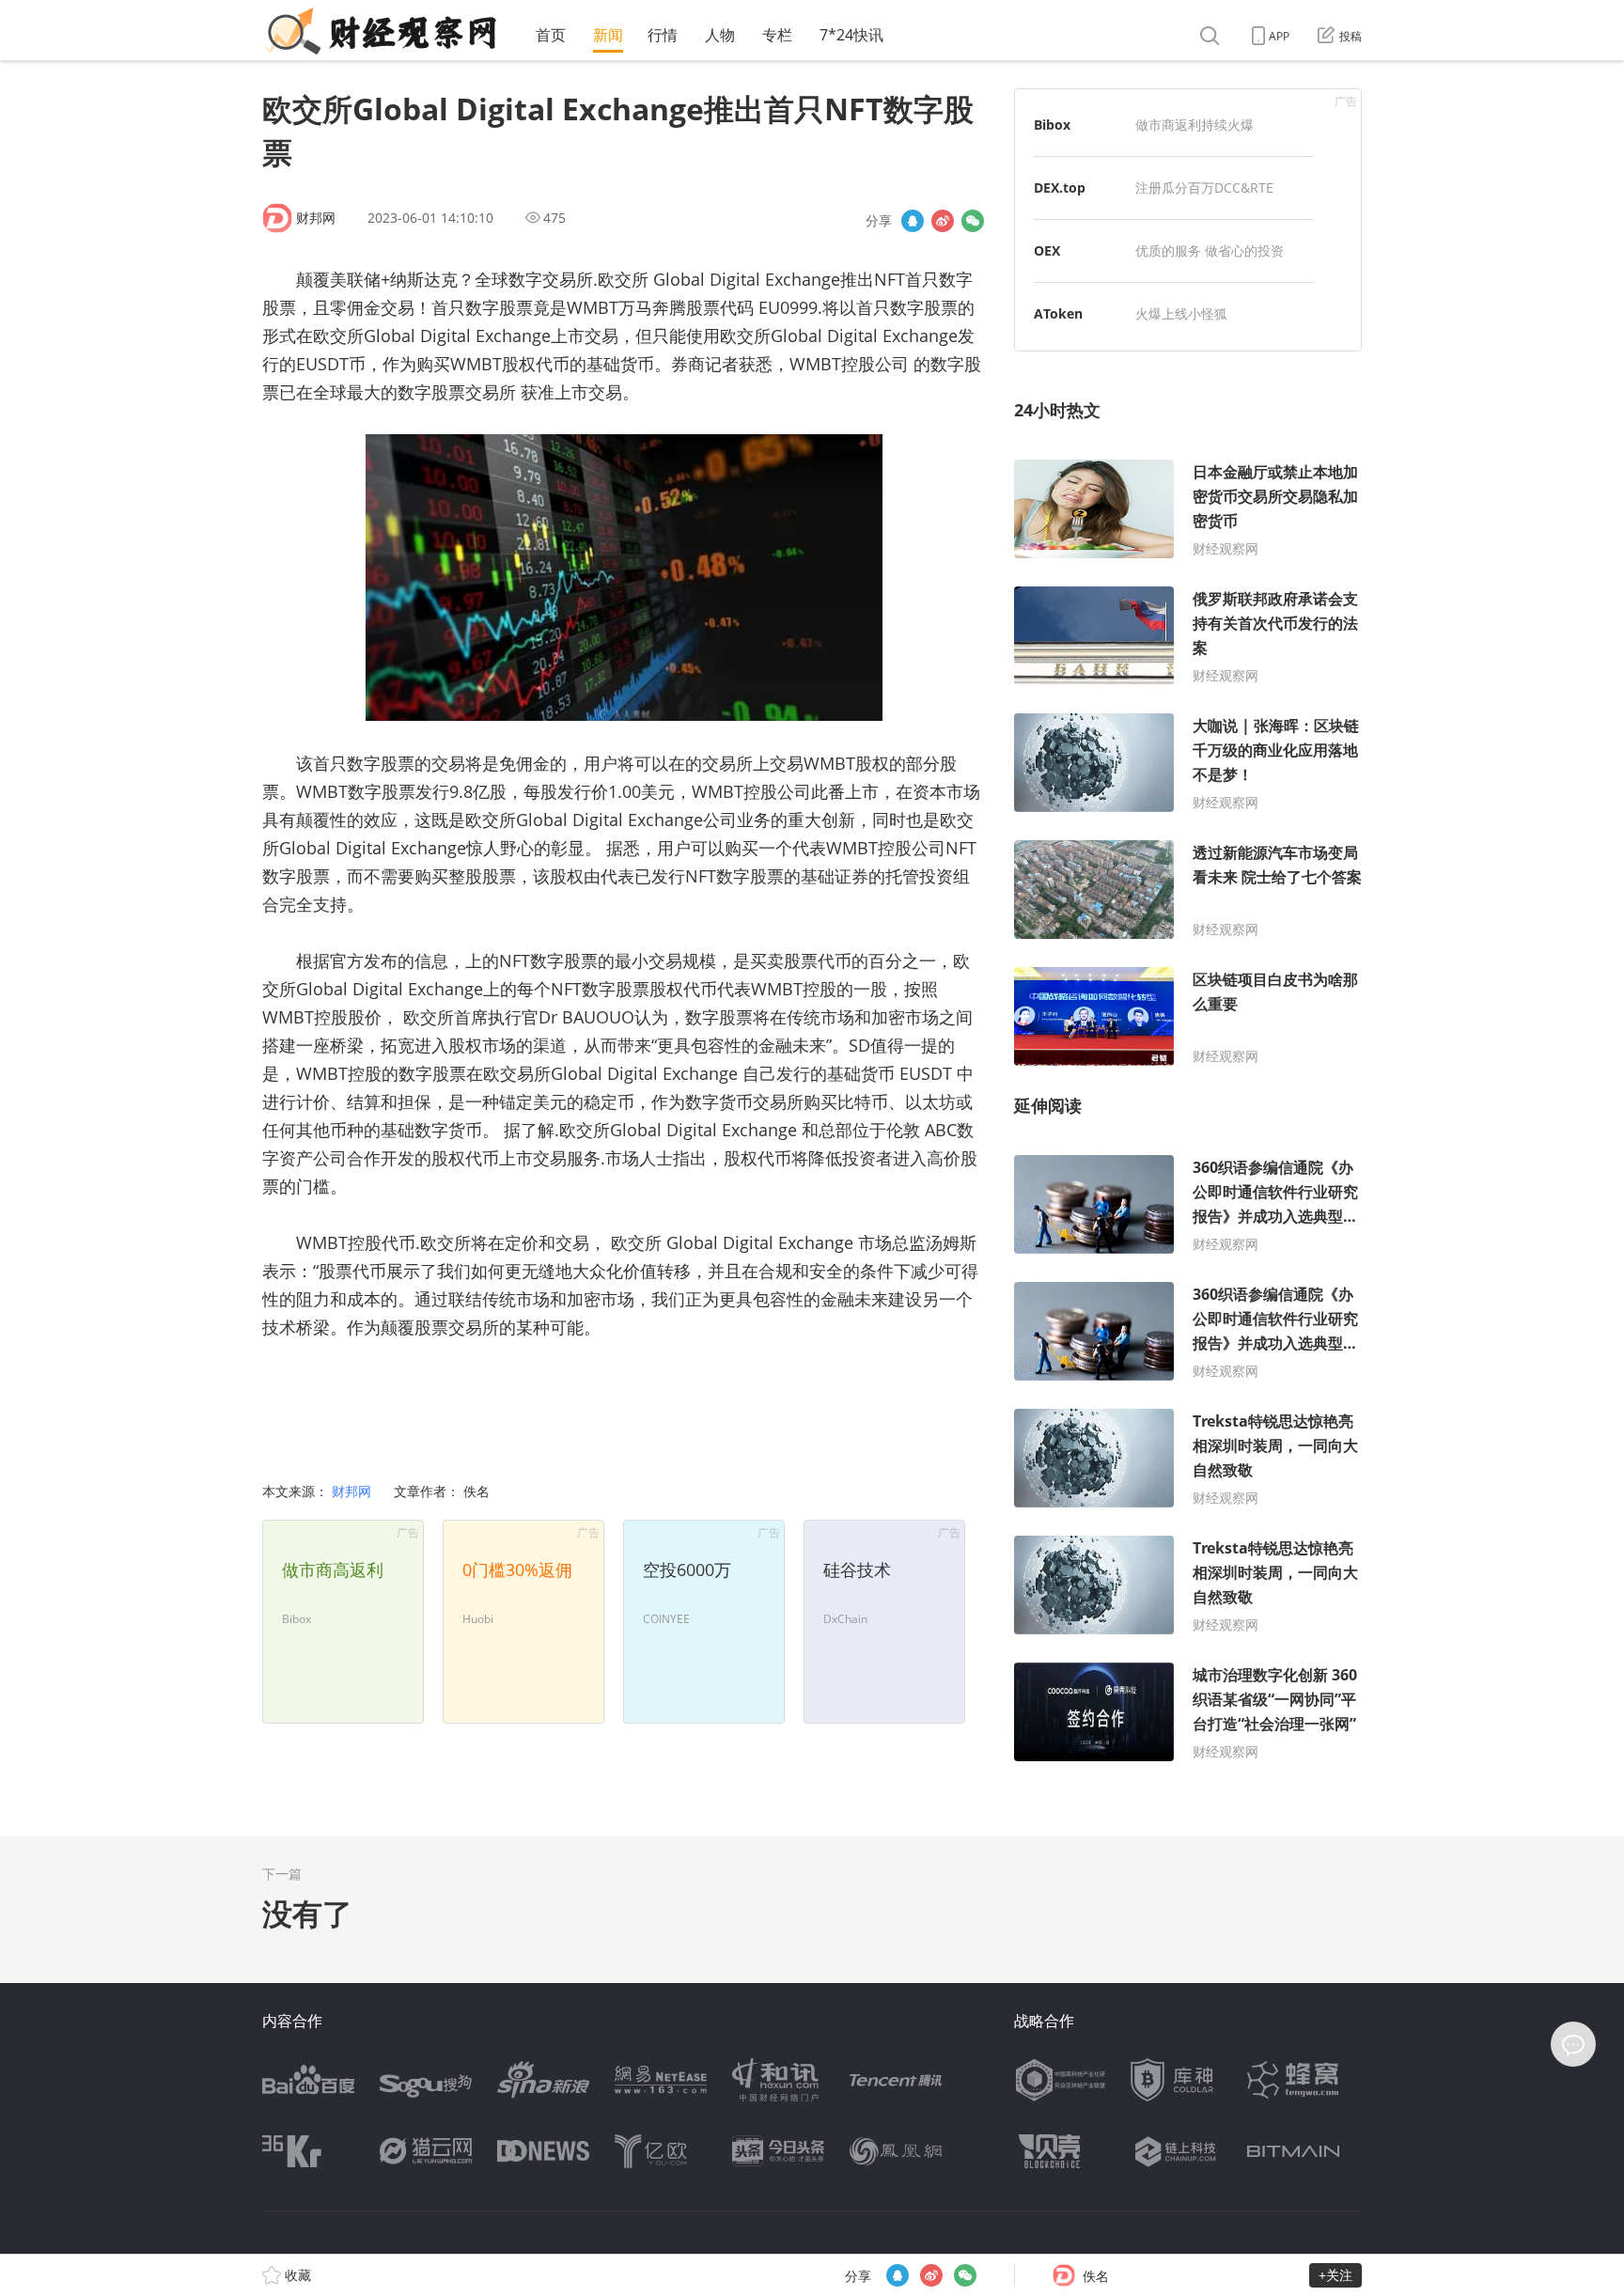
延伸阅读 (1048, 1105)
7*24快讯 (851, 35)
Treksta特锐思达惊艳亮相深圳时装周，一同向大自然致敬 (1275, 1445)
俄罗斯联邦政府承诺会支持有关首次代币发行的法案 (1275, 623)
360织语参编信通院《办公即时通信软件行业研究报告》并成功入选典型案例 (1275, 1193)
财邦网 (316, 218)
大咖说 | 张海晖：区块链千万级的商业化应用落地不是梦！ (1276, 750)
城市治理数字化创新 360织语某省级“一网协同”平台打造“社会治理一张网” (1275, 1699)
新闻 (608, 35)
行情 (663, 35)
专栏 (777, 35)
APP (1279, 36)
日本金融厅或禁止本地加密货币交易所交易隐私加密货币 (1275, 496)
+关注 (1335, 2275)
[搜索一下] (1212, 36)
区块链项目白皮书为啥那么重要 (1275, 992)
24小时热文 (1057, 410)
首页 (551, 35)
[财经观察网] (379, 31)
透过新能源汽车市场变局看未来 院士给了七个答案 (1277, 865)
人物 (720, 35)
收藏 (296, 2275)
